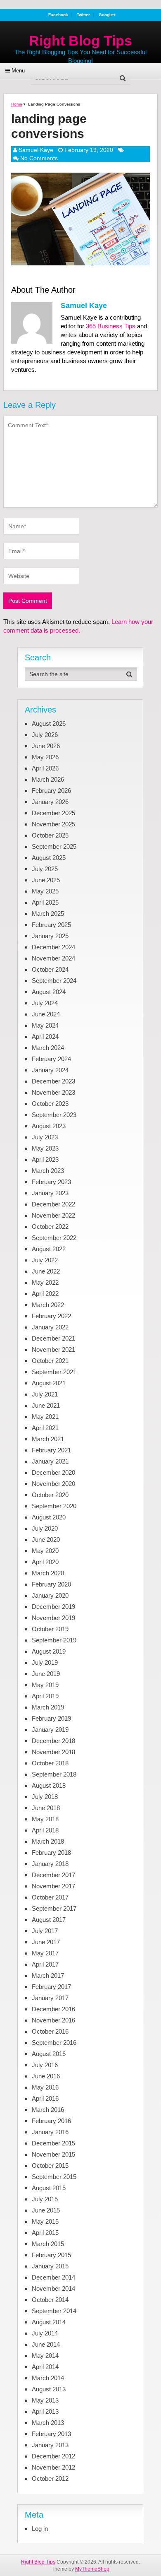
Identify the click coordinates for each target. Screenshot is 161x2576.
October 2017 (50, 1897)
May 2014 (45, 2356)
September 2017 (54, 1908)
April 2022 (45, 1294)
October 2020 (50, 1495)
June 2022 (46, 1271)
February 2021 (51, 1450)
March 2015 (48, 2244)
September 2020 (54, 1506)
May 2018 (45, 1819)
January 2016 (50, 2132)
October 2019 (50, 1629)
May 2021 (45, 1417)
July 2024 (45, 1003)
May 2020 (45, 1551)
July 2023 (45, 1137)
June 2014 (46, 2344)
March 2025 (48, 914)
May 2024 (45, 1025)
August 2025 (49, 858)
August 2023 (49, 1126)
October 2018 (50, 1763)
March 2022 (48, 1305)
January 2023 (50, 1193)
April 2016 (45, 2098)
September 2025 (54, 846)
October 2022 (50, 1227)
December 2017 (53, 1875)
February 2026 (51, 791)
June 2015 (46, 2210)
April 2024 (45, 1036)
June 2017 (46, 1942)
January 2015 (50, 2266)
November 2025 (53, 824)
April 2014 (45, 2367)
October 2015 (50, 2166)
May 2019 (45, 1685)
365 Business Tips (111, 326)
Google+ (107, 15)
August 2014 (49, 2322)
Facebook (58, 15)
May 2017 (45, 1953)
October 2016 (50, 2031)
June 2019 (46, 1674)
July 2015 (45, 2199)
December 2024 (53, 947)
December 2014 (53, 2277)
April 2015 (45, 2233)
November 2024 (53, 958)
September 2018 (54, 1774)
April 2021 (45, 1428)
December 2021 (53, 1338)
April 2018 (45, 1830)
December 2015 (53, 2143)
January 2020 (50, 1595)
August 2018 (49, 1785)
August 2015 (49, 2188)
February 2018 (51, 1853)
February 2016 (51, 2121)
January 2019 (50, 1730)
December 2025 (53, 813)
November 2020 (53, 1484)
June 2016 (46, 2076)
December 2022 (53, 1204)
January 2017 (50, 1998)
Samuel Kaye (36, 150)
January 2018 (50, 1864)
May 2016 (45, 2087)
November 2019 (53, 1618)
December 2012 (53, 2456)
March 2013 (48, 2423)
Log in (40, 2529)
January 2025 (50, 936)
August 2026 (49, 723)
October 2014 (50, 2300)
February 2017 (51, 1987)
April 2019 (45, 1696)
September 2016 (54, 2043)
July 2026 (45, 735)
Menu (18, 71)
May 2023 (45, 1148)
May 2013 (45, 2400)
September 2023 (54, 1115)
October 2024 (50, 969)
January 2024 (50, 1070)
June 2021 (46, 1405)
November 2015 (53, 2154)
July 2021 (45, 1394)
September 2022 (54, 1238)
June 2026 (46, 746)
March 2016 (48, 2110)
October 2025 (50, 835)
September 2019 (54, 1640)
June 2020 (46, 1540)
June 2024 (46, 1014)
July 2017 (45, 1931)
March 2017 (48, 1975)
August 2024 (49, 992)
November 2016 (53, 2020)
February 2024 (51, 1059)
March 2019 (48, 1707)
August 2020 (49, 1517)
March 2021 (48, 1439)
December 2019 (53, 1607)
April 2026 (45, 768)
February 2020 (51, 1584)
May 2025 (45, 891)
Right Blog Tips (80, 41)
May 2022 (45, 1282)
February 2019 (51, 1718)
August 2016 (49, 2054)
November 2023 (53, 1092)
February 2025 (51, 925)
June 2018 (46, 1808)
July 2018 (45, 1797)
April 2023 (45, 1159)
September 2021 (54, 1372)
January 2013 (50, 2445)
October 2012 (50, 2478)
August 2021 (49, 1383)
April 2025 (45, 902)
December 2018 (53, 1741)
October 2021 (50, 1361)
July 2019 (45, 1662)
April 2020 (45, 1562)
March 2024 (48, 1048)
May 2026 (45, 757)
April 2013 (45, 2411)
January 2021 (50, 1461)
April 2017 (45, 1964)
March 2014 (48, 2378)
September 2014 (54, 2311)
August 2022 (49, 1249)
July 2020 (45, 1528)
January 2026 (50, 802)
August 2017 (49, 1920)
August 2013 (49, 2389)
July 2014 (45, 2333)
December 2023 (53, 1081)
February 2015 (51, 2255)
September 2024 (54, 981)
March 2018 (48, 1841)
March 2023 (48, 1171)
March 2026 (48, 779)
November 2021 (53, 1349)
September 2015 (54, 2177)
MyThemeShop (92, 2569)
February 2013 (51, 2434)
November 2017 (53, 1886)
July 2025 (45, 869)
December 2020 (53, 1472)
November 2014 (53, 2288)
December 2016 (53, 2009)
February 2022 (51, 1316)
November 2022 (53, 1215)
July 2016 (45, 2065)
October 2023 (50, 1104)
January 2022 (50, 1327)
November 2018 (53, 1752)
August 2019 (49, 1651)
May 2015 (45, 2221)
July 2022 (45, 1260)
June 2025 (46, 880)
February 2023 (51, 1182)
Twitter (83, 15)
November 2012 (53, 2467)
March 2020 (48, 1573)
